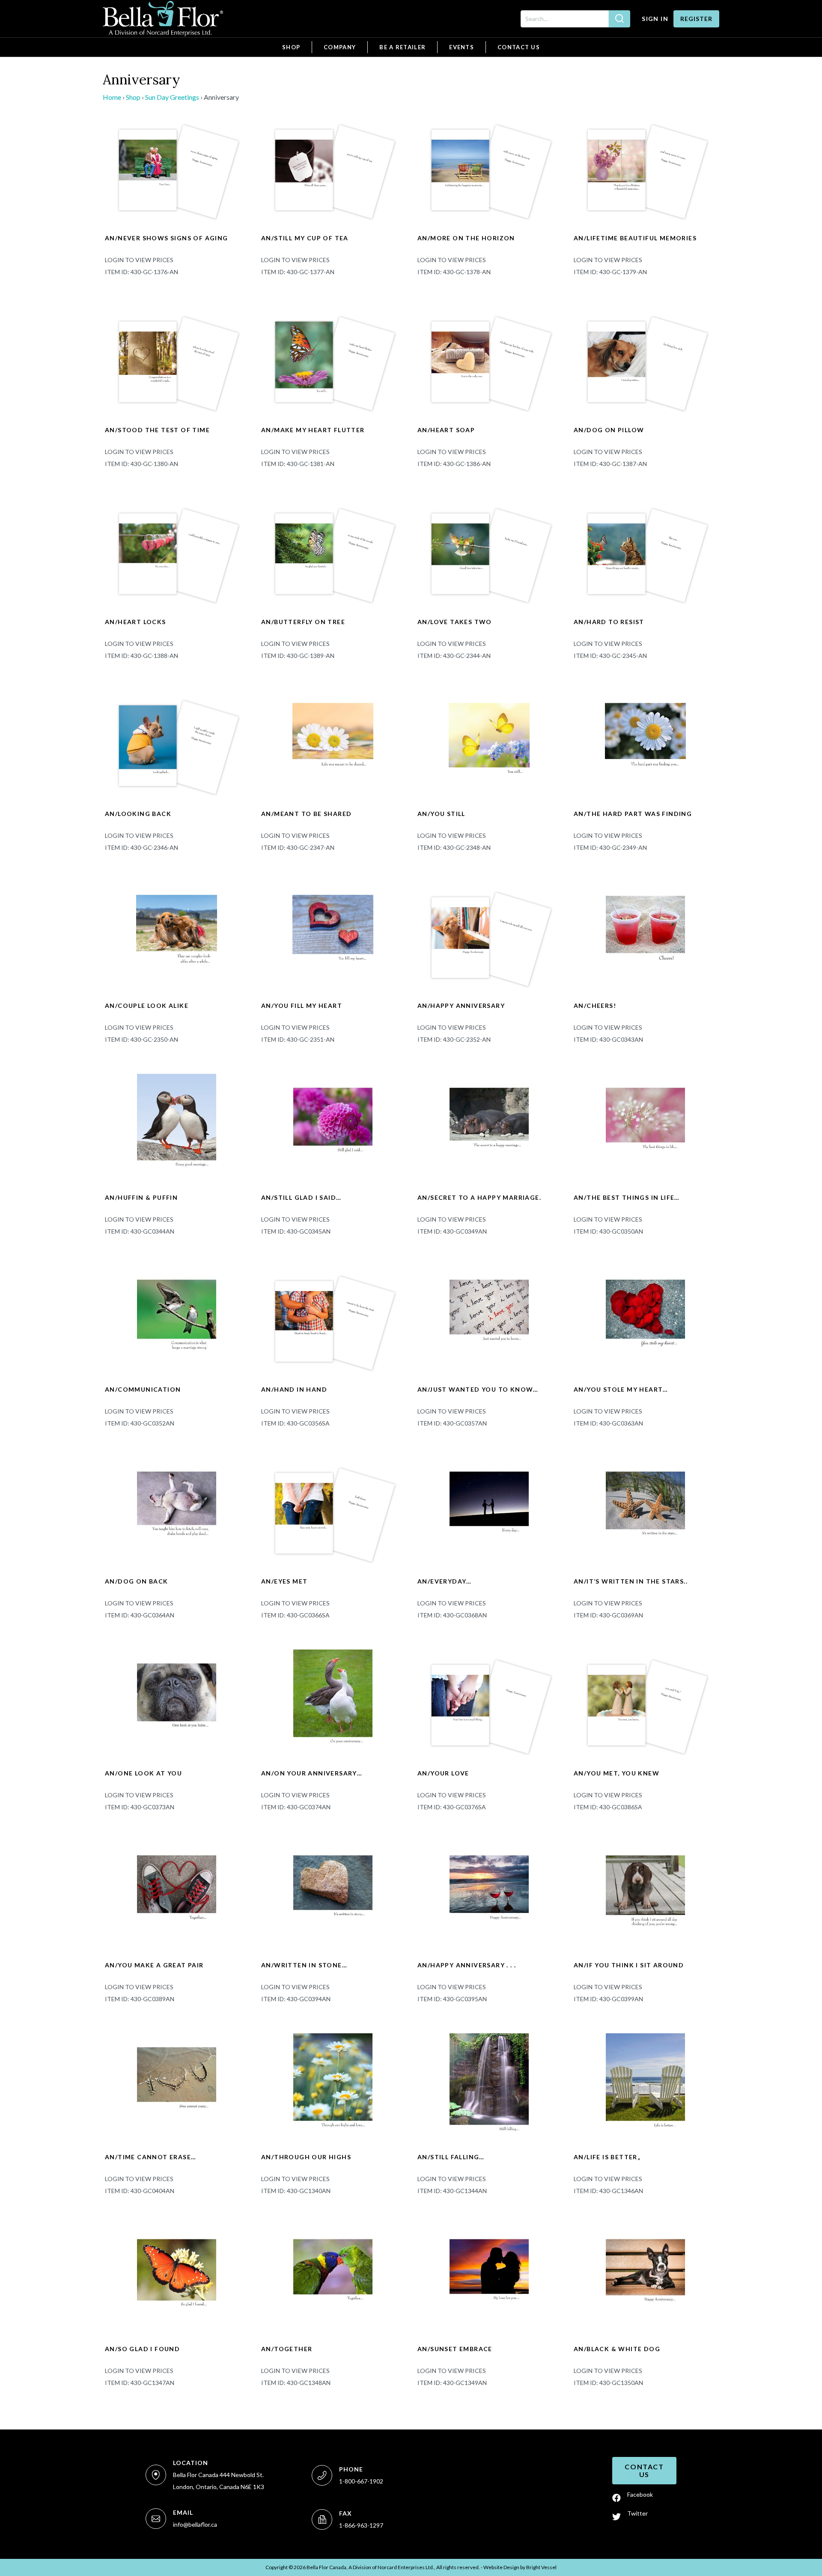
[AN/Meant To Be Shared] (333, 745)
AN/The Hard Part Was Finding (633, 814)
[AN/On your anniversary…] (333, 1704)
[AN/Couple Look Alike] (177, 937)
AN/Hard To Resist (609, 622)
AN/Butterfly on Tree (303, 622)
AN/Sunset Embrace (455, 2349)
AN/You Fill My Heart (302, 1006)
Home (112, 97)
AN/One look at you (143, 1773)
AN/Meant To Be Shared (306, 814)
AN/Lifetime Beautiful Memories (635, 238)
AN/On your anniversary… (312, 1773)
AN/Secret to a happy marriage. (479, 1197)
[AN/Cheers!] (645, 937)
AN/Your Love (443, 1773)
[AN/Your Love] (489, 1704)
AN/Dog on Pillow (609, 430)
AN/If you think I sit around (629, 1965)
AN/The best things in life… (627, 1197)
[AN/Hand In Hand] (333, 1320)
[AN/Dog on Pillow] (645, 361)
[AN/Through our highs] (333, 2088)
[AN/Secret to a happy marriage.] (489, 1128)
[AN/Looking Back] (177, 745)
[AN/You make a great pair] (177, 1896)
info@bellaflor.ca (195, 2524)
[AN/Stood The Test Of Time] (177, 361)
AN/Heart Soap (446, 430)
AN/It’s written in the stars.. (631, 1581)
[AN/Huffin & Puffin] (177, 1128)
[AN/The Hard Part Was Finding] (645, 745)
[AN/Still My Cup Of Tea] (333, 169)
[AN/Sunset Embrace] (489, 2280)
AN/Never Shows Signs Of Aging (167, 238)
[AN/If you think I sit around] (645, 1896)
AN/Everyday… (445, 1581)
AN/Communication (143, 1389)
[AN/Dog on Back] (177, 1512)
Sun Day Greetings (172, 97)
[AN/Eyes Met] (333, 1512)
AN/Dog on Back (137, 1581)
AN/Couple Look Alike (147, 1006)
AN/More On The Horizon (466, 238)
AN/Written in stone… (304, 1965)
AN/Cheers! (595, 1006)
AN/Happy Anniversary (461, 1006)
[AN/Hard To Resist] (645, 553)
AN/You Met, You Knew (616, 1773)
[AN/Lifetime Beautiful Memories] (645, 169)
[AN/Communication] (177, 1320)
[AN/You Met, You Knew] (645, 1704)
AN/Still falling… (451, 2157)
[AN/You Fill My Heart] (333, 937)
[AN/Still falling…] (489, 2088)
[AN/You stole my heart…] (645, 1320)
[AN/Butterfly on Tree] (333, 553)
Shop (133, 97)
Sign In (655, 19)
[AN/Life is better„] (645, 2088)
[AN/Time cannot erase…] (177, 2088)
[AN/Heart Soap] (489, 361)
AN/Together (287, 2349)
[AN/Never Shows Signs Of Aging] (177, 169)
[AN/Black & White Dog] (645, 2280)
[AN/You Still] (489, 745)
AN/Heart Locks (136, 622)
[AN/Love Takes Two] (489, 553)
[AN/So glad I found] (177, 2280)
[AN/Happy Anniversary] (489, 937)
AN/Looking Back (138, 814)
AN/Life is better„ (607, 2157)
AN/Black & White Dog (617, 2349)
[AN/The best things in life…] (645, 1128)
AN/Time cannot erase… (150, 2157)
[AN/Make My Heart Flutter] (333, 361)
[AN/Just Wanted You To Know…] (489, 1320)
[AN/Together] (333, 2280)
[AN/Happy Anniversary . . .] (489, 1896)
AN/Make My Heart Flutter (313, 430)
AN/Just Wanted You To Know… (478, 1389)
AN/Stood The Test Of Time (157, 430)
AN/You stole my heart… (621, 1389)
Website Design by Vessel (520, 2567)
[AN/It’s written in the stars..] (645, 1512)
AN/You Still (441, 814)
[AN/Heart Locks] (177, 553)
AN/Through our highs (306, 2157)
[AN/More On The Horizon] (489, 169)
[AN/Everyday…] (489, 1512)
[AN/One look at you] (177, 1704)
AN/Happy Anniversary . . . (467, 1965)
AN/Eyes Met (284, 1581)
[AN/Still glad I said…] (333, 1128)
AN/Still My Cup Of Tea (305, 238)
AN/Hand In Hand (294, 1389)
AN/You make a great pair (154, 1965)
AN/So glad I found (142, 2349)
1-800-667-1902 (361, 2481)
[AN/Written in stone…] (333, 1896)
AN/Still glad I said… (301, 1197)
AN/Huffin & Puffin (141, 1197)
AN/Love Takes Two (455, 622)
